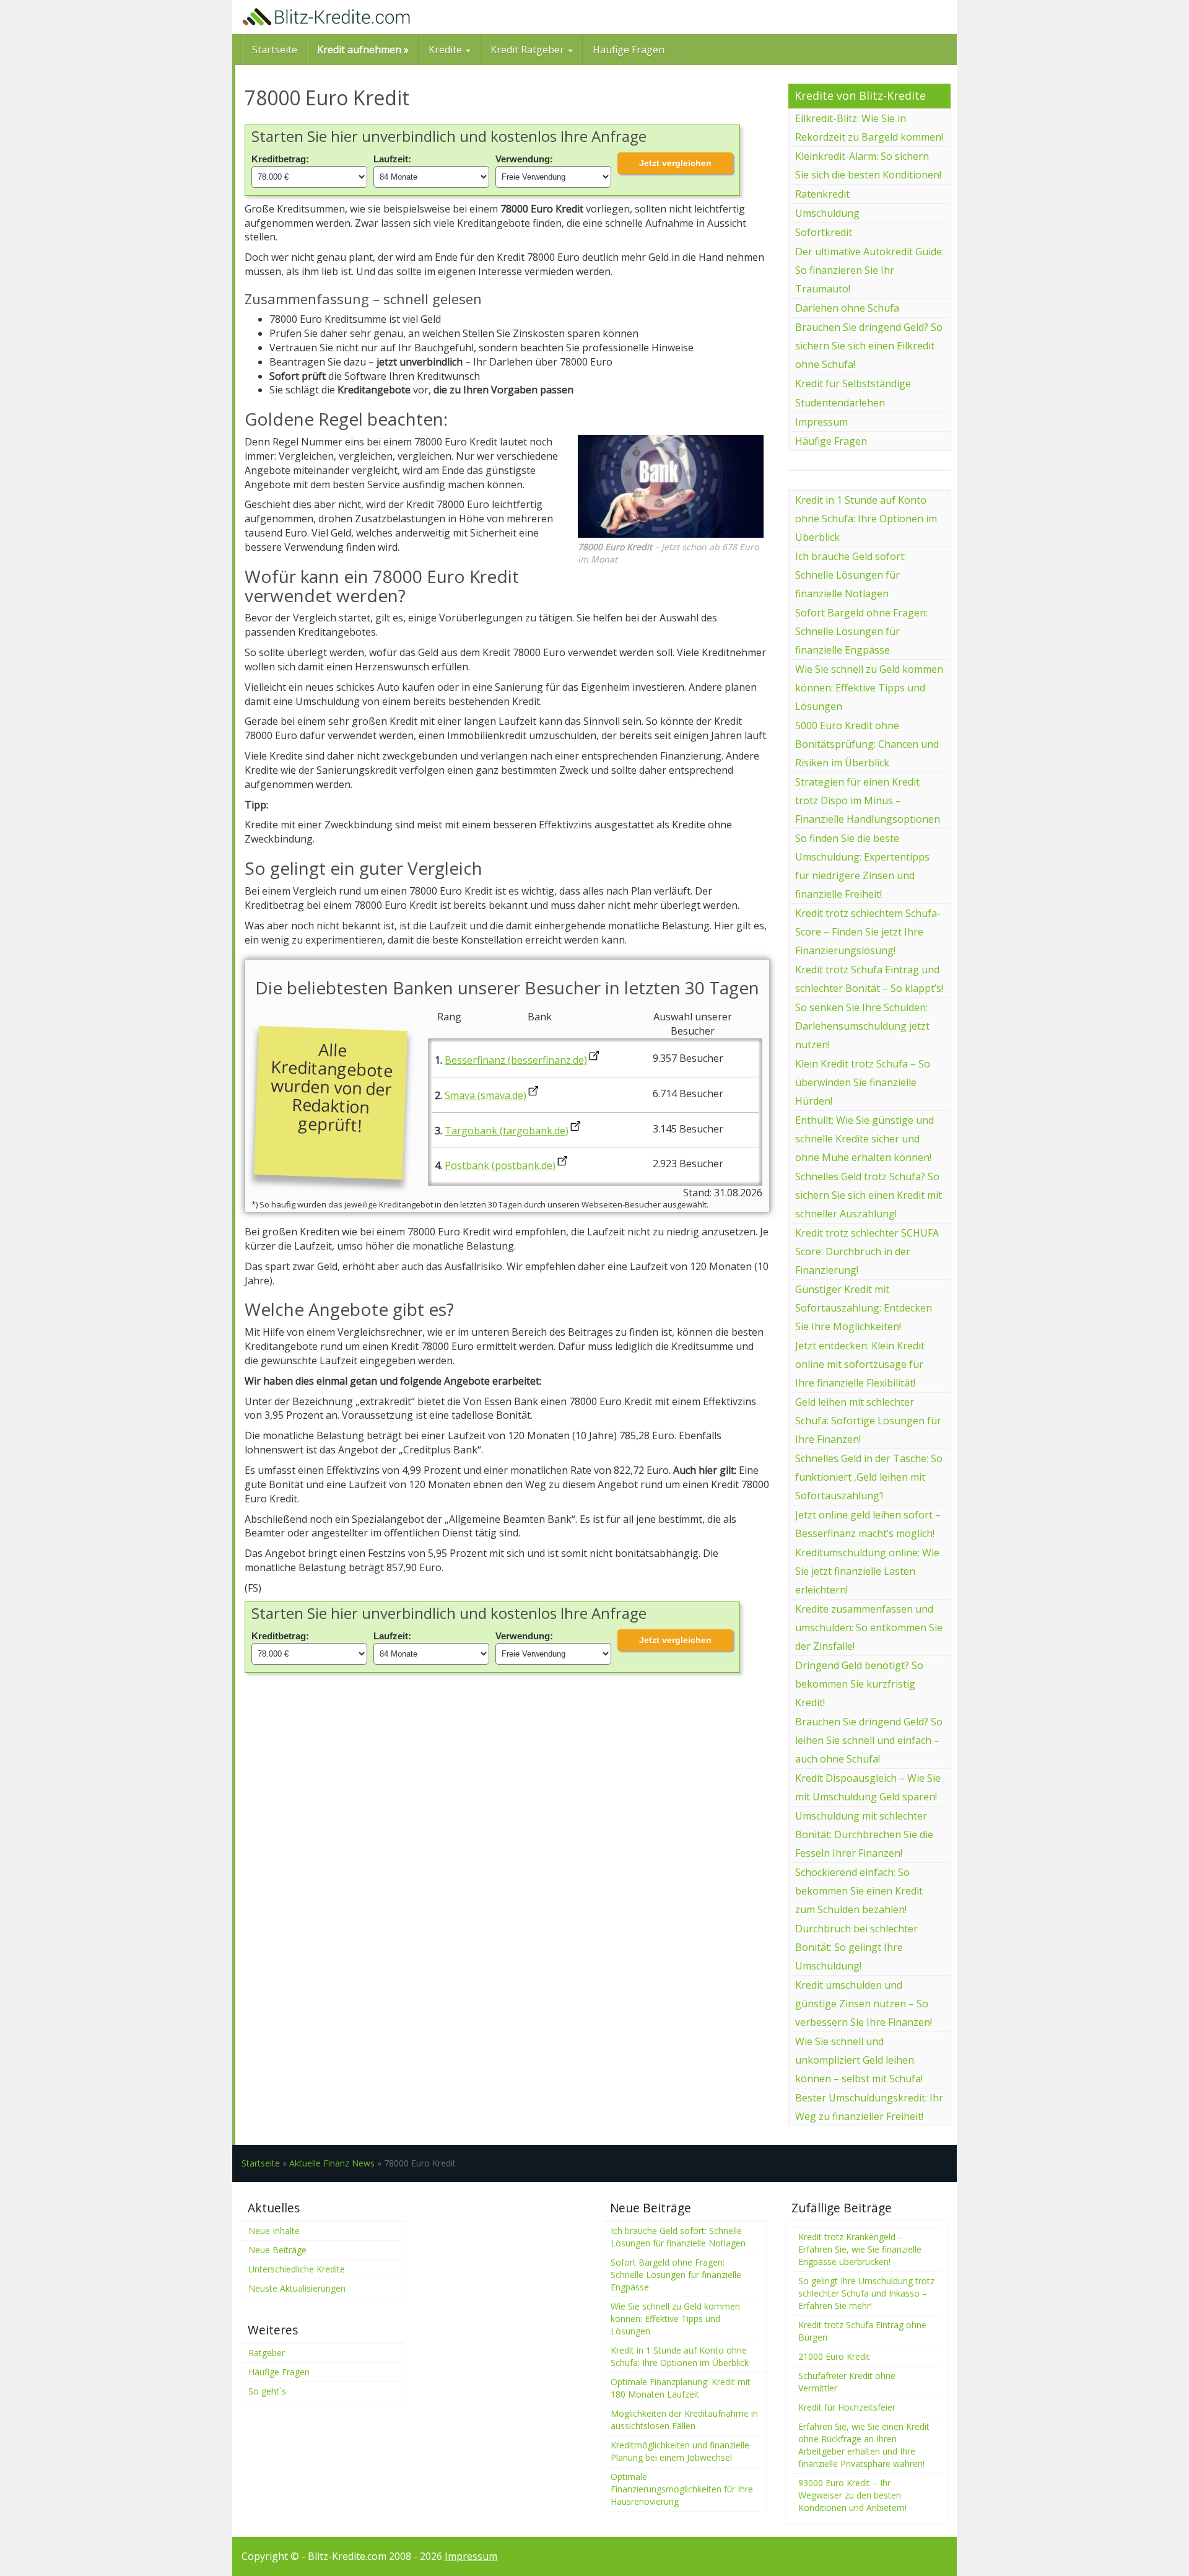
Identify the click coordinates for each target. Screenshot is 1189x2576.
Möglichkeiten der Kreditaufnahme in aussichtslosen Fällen (684, 2420)
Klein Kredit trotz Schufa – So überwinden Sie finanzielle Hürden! (863, 1082)
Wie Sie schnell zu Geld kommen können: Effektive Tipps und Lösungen (869, 688)
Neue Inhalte (274, 2231)
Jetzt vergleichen (675, 163)
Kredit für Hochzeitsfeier (847, 2407)
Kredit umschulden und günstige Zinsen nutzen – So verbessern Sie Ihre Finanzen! (864, 2004)
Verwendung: (524, 159)
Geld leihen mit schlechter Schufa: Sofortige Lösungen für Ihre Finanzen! (868, 1421)
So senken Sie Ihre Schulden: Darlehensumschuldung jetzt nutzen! (862, 1026)
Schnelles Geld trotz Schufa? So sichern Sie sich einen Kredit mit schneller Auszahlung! (869, 1195)
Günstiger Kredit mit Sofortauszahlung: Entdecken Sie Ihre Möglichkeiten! (864, 1308)
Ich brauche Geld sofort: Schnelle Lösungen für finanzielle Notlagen (851, 575)
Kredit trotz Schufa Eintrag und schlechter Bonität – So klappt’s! (869, 979)
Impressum (821, 422)
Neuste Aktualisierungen (297, 2288)
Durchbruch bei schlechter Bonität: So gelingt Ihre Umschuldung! (856, 1947)
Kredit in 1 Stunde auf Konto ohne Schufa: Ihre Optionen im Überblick (866, 519)
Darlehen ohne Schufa (847, 308)
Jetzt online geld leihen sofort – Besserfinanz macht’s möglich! (868, 1524)
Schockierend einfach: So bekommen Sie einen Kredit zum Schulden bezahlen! (859, 1891)
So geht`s (267, 2391)
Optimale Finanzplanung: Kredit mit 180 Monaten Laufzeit (681, 2388)
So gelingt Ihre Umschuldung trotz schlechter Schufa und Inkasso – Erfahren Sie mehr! (866, 2293)
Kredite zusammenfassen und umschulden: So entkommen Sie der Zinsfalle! (869, 1628)
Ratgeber (267, 2353)
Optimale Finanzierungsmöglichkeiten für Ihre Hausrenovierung (682, 2489)
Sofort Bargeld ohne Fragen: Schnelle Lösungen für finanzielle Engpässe (861, 631)
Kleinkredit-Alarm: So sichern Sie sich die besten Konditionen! (868, 165)
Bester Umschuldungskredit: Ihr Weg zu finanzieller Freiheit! (869, 2107)
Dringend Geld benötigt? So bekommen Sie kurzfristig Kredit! (859, 1684)
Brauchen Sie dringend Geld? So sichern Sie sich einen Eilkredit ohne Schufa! (869, 346)
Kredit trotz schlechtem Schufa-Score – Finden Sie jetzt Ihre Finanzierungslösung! (868, 932)
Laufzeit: (392, 159)
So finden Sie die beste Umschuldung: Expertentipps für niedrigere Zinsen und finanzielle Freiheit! (862, 866)
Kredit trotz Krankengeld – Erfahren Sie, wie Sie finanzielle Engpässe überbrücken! (860, 2249)
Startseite (275, 50)
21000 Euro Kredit (834, 2356)
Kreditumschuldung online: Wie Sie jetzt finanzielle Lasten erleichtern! (867, 1571)
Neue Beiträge (277, 2250)
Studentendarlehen (840, 403)
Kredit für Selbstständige (853, 383)
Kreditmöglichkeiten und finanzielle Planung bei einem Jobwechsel (680, 2451)
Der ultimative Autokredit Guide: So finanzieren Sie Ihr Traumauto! (869, 270)
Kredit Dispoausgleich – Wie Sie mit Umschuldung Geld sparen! (868, 1787)
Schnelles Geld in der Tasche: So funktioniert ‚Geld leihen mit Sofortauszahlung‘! (869, 1477)
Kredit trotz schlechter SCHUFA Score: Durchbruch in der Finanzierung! (867, 1251)
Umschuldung (827, 213)
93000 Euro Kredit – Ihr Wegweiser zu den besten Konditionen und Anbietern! (852, 2495)
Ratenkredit (822, 194)
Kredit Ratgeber (529, 50)
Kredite (446, 50)
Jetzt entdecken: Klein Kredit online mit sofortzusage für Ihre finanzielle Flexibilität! (860, 1364)
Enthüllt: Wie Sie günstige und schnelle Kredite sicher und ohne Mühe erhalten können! (865, 1139)
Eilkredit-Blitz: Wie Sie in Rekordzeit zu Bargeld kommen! (869, 128)
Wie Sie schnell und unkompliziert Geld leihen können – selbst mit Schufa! (859, 2060)
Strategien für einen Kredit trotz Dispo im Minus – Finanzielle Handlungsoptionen (868, 800)
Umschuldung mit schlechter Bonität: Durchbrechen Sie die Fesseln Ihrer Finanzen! (864, 1834)
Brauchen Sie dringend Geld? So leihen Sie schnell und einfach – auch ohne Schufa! (869, 1740)
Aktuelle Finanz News (332, 2163)
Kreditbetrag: (280, 159)
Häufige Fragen (629, 50)
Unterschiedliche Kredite (297, 2269)
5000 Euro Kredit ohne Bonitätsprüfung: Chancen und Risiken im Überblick (867, 744)
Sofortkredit (824, 232)
